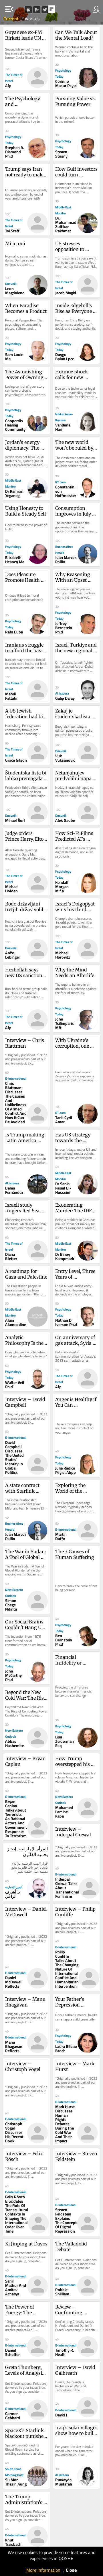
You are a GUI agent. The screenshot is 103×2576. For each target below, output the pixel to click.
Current (11, 19)
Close (71, 2570)
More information (43, 2570)
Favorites (30, 19)
